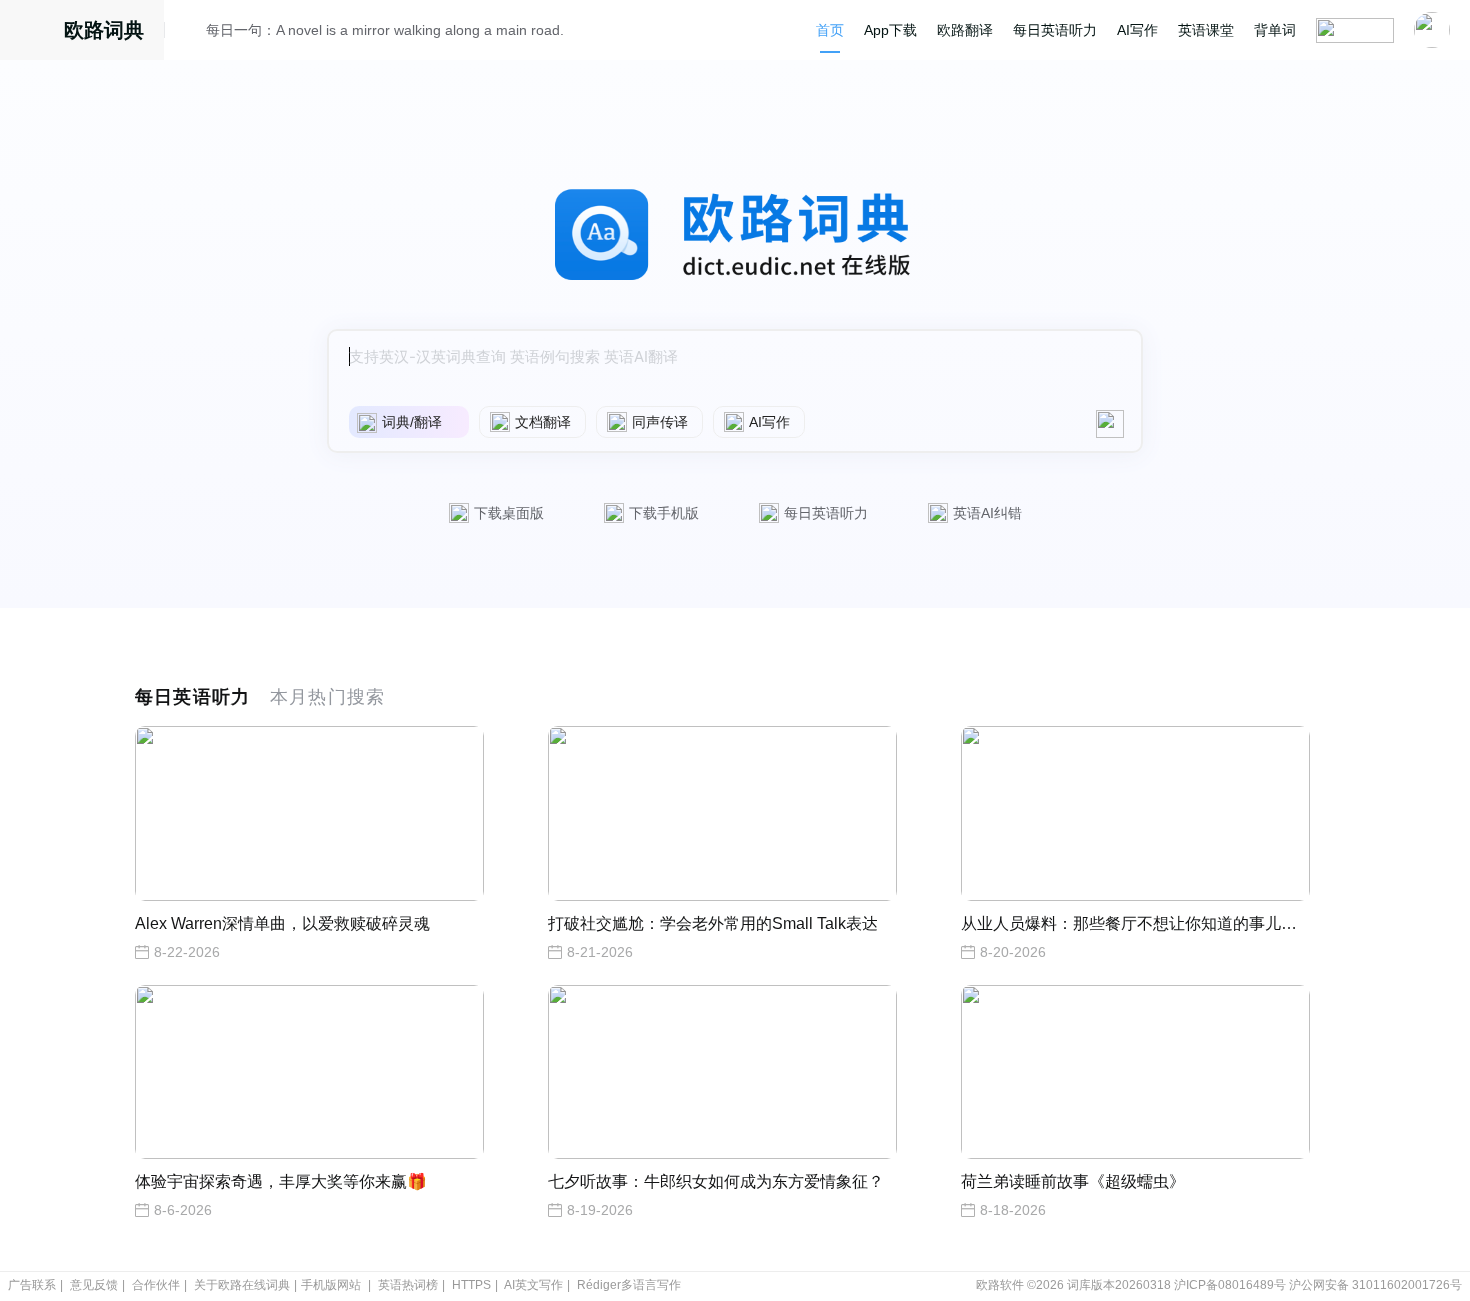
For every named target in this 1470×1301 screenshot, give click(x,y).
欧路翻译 (965, 30)
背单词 (1275, 30)
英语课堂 (1206, 30)
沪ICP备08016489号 (1230, 1285)
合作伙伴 (156, 1285)
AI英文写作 (533, 1285)
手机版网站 (331, 1285)
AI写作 (1137, 30)
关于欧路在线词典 (242, 1285)
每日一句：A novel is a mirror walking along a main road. (385, 30)
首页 (830, 30)
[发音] (191, 33)
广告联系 (32, 1285)
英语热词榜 (408, 1285)
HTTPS (471, 1285)
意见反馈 (94, 1285)
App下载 (890, 30)
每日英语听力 (1055, 30)
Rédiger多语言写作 (629, 1285)
